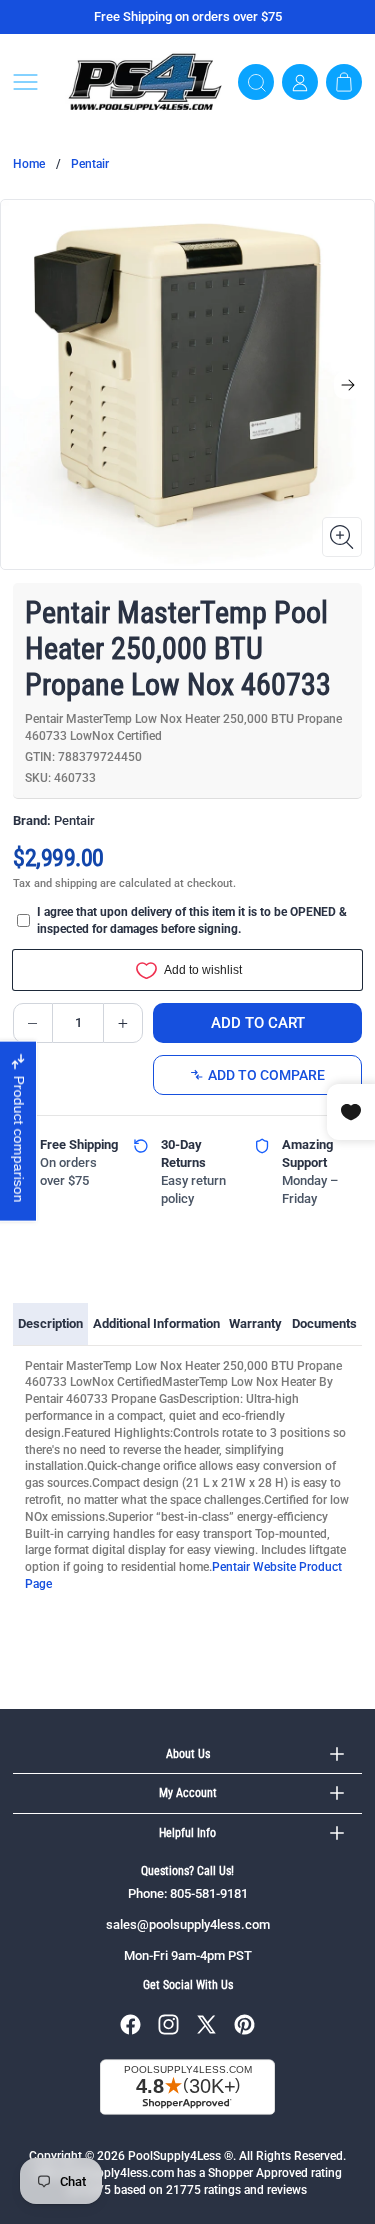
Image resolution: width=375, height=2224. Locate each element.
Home (29, 164)
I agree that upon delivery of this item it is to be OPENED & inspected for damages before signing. (192, 920)
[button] (32, 82)
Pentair (90, 164)
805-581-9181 (209, 1893)
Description (50, 1323)
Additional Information (156, 1323)
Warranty (255, 1323)
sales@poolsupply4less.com (188, 1924)
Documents (324, 1323)
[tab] (50, 1324)
